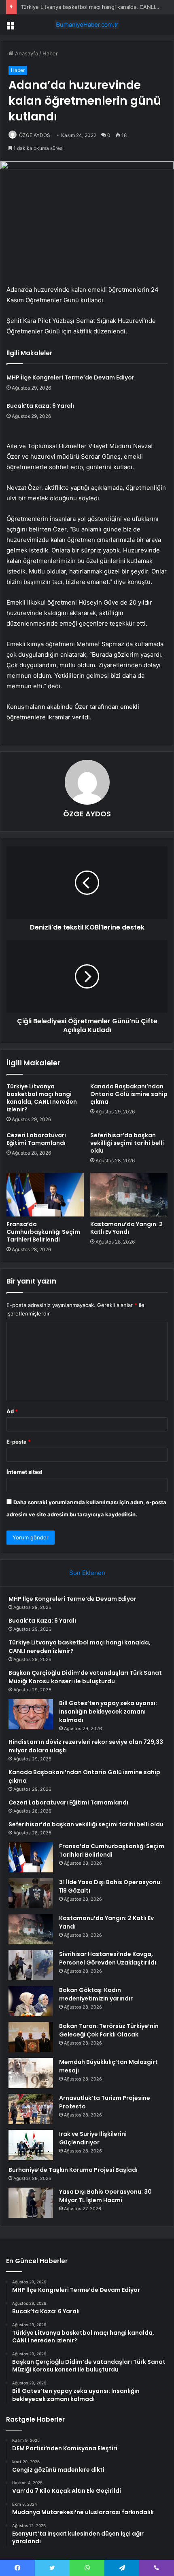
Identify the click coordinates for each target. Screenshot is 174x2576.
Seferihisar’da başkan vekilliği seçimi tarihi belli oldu (127, 1143)
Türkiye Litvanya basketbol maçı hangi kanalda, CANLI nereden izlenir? (42, 1098)
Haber (50, 53)
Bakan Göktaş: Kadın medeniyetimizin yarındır (96, 1994)
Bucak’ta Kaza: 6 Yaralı (40, 406)
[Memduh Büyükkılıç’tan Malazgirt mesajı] (31, 2073)
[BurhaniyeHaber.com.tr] (87, 25)
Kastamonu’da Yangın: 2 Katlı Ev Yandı (126, 1228)
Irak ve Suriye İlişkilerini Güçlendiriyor (93, 2138)
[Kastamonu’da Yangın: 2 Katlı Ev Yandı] (129, 1195)
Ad (12, 1411)
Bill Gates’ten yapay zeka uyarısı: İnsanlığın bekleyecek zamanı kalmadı (108, 1712)
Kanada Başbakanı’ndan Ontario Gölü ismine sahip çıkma (129, 1094)
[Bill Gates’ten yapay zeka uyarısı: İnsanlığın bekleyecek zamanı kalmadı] (31, 1714)
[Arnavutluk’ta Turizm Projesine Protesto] (31, 2109)
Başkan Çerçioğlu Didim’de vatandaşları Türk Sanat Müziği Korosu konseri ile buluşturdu (85, 1677)
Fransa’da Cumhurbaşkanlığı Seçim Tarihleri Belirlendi (43, 1232)
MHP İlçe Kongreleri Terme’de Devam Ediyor (70, 377)
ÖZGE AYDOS (35, 135)
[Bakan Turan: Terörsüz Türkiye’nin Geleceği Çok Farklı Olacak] (31, 2037)
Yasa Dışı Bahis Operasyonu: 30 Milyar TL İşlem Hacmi (105, 2196)
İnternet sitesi (24, 1472)
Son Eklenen (87, 1573)
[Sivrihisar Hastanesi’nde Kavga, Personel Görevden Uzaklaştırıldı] (31, 1965)
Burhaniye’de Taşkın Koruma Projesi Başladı (73, 2170)
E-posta (19, 1442)
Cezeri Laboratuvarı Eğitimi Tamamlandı (36, 1139)
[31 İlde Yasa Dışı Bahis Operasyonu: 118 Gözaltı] (31, 1893)
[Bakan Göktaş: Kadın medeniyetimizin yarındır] (31, 2001)
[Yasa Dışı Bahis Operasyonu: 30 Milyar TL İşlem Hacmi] (31, 2203)
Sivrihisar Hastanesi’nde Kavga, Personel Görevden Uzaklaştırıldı (108, 1958)
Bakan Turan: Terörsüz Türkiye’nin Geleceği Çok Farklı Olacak (109, 2030)
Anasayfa (26, 53)
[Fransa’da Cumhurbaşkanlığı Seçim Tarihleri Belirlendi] (45, 1195)
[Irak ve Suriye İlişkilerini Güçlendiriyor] (31, 2145)
